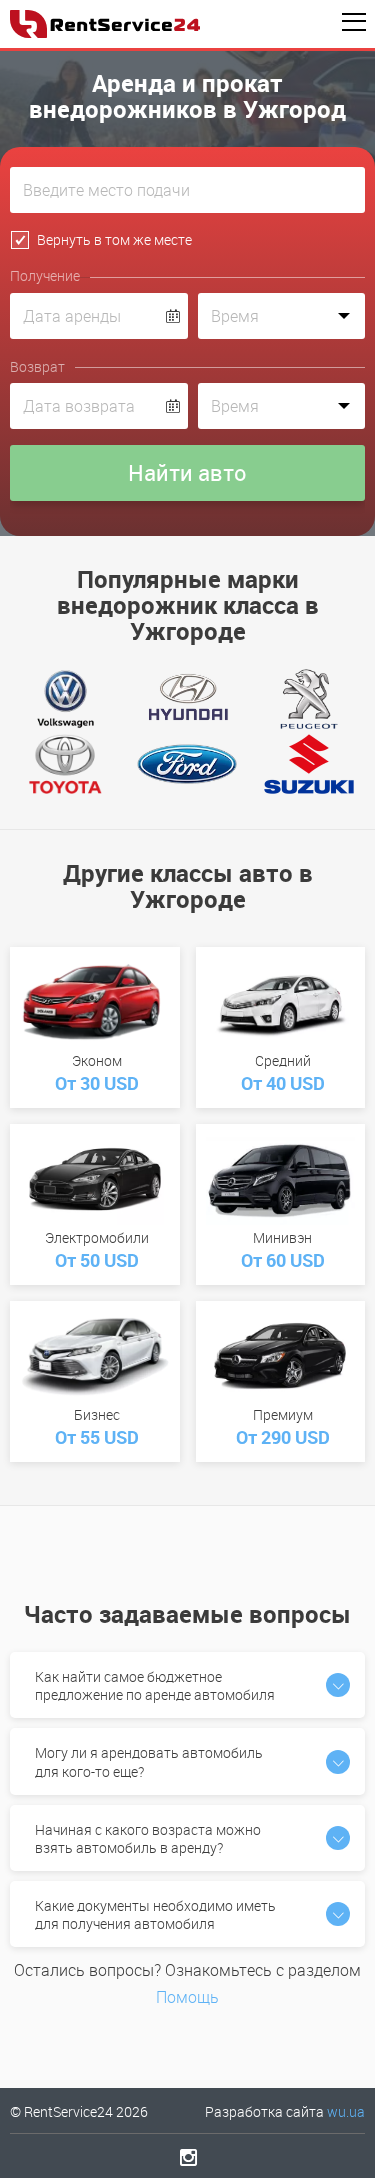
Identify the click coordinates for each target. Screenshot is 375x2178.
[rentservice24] (105, 24)
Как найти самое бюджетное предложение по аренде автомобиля (155, 1685)
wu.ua (346, 2111)
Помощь (187, 1997)
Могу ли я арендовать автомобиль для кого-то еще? (149, 1761)
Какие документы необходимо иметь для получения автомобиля (155, 1914)
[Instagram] (187, 2157)
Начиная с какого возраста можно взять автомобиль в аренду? (148, 1838)
